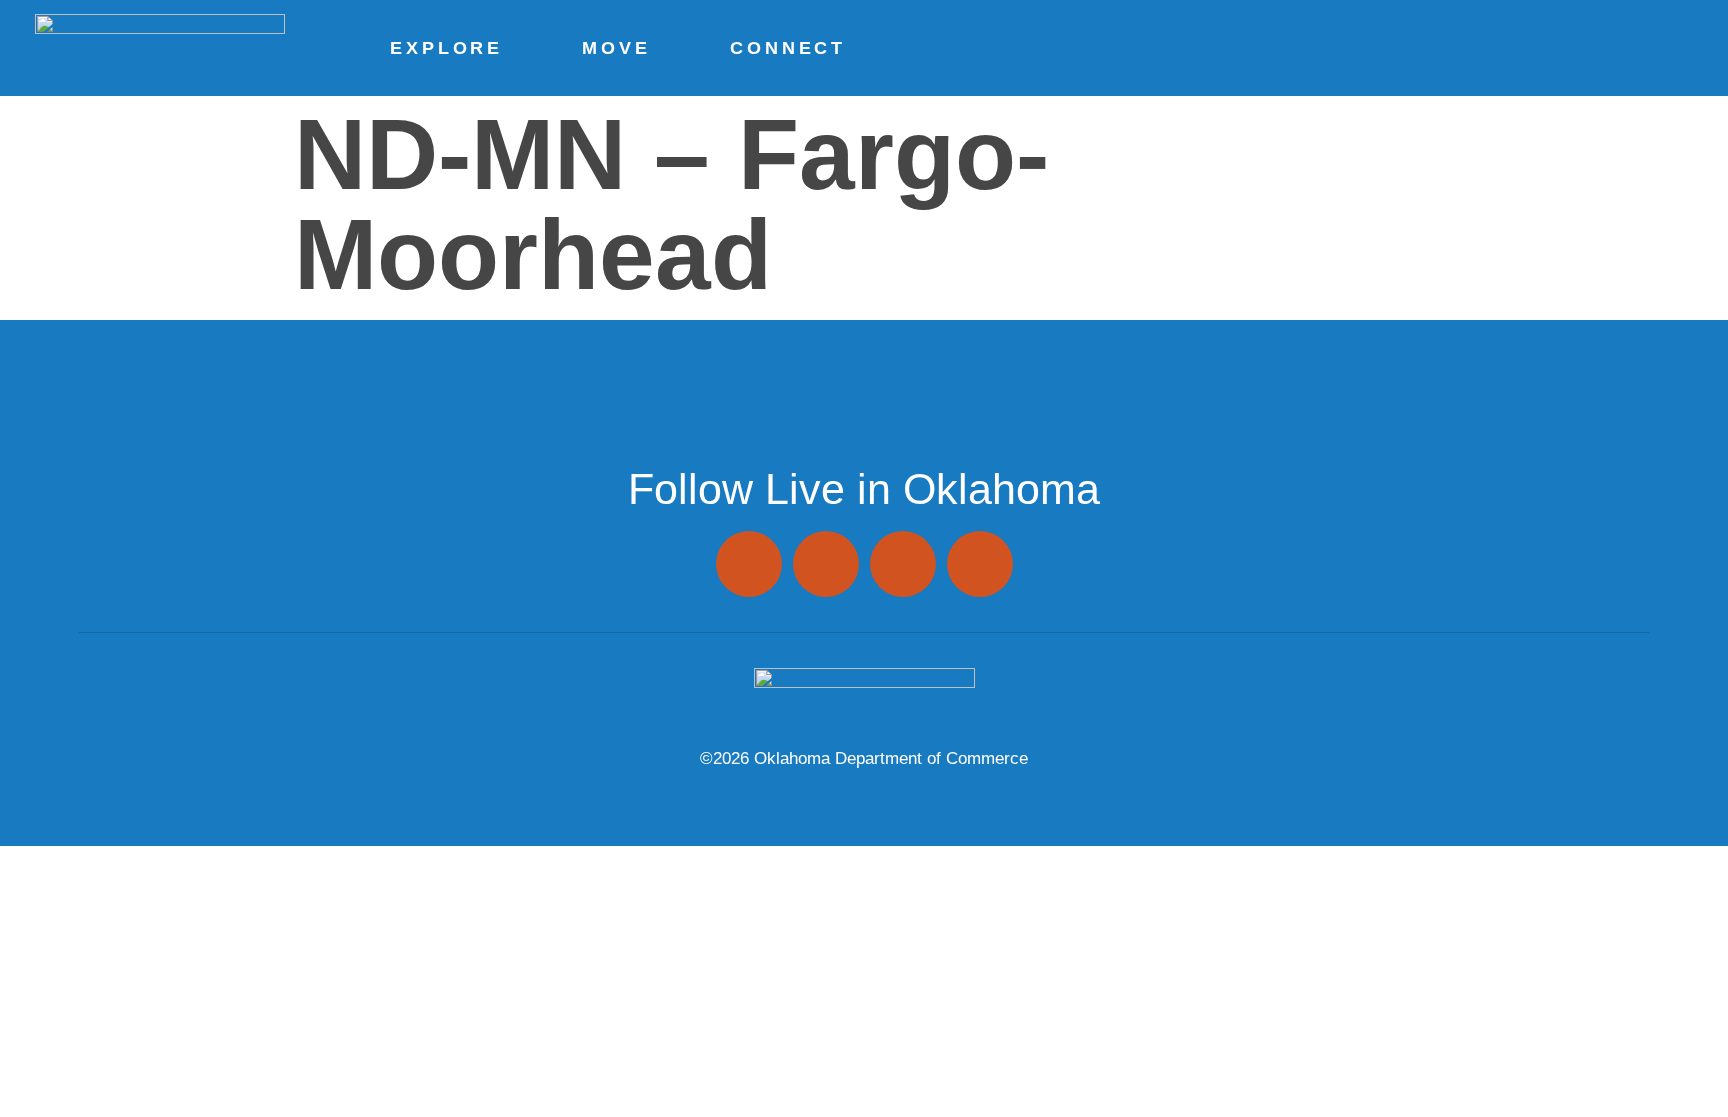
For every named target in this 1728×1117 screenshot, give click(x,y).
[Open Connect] (853, 48)
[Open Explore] (510, 48)
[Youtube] (980, 564)
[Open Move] (658, 48)
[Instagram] (749, 564)
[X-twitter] (903, 564)
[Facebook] (826, 564)
